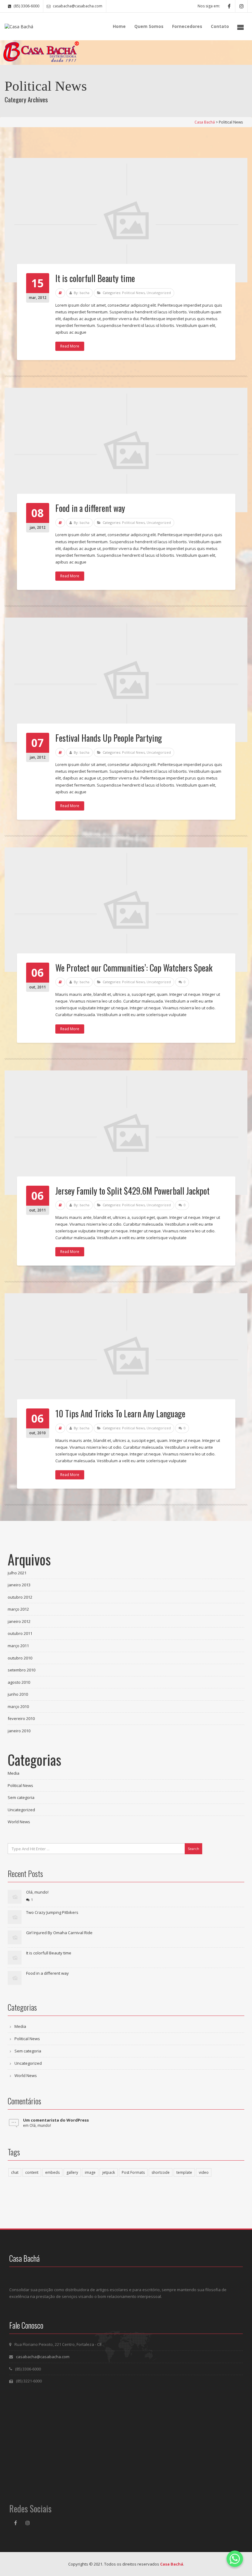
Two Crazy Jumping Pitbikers (52, 1912)
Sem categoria (21, 1797)
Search (193, 1849)
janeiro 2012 (19, 1621)
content (32, 2172)
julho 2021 (17, 1573)
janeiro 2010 (19, 1731)
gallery (72, 2172)
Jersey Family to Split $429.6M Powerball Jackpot (132, 1191)
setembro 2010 (22, 1670)
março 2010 (18, 1706)
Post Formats (133, 2172)
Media (14, 1773)
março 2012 (18, 1609)
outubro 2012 (20, 1597)
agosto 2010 (19, 1682)
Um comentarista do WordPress (56, 2120)
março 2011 (18, 1646)
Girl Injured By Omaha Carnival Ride (59, 1933)
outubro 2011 (20, 1633)
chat (15, 2172)
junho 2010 (18, 1694)
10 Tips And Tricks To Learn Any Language (120, 1414)
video (204, 2172)
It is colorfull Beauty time (95, 278)
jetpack (109, 2172)
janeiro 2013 (19, 1585)
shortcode (161, 2172)
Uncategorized (159, 293)
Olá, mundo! (37, 1892)
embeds (52, 2172)
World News (19, 1822)
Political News (133, 293)
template (184, 2172)
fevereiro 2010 (21, 1718)
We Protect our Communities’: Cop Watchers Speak (134, 968)
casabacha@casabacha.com (43, 2357)
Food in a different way (90, 508)
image (90, 2172)
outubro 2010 (20, 1658)
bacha (85, 293)
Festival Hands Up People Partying (109, 738)
